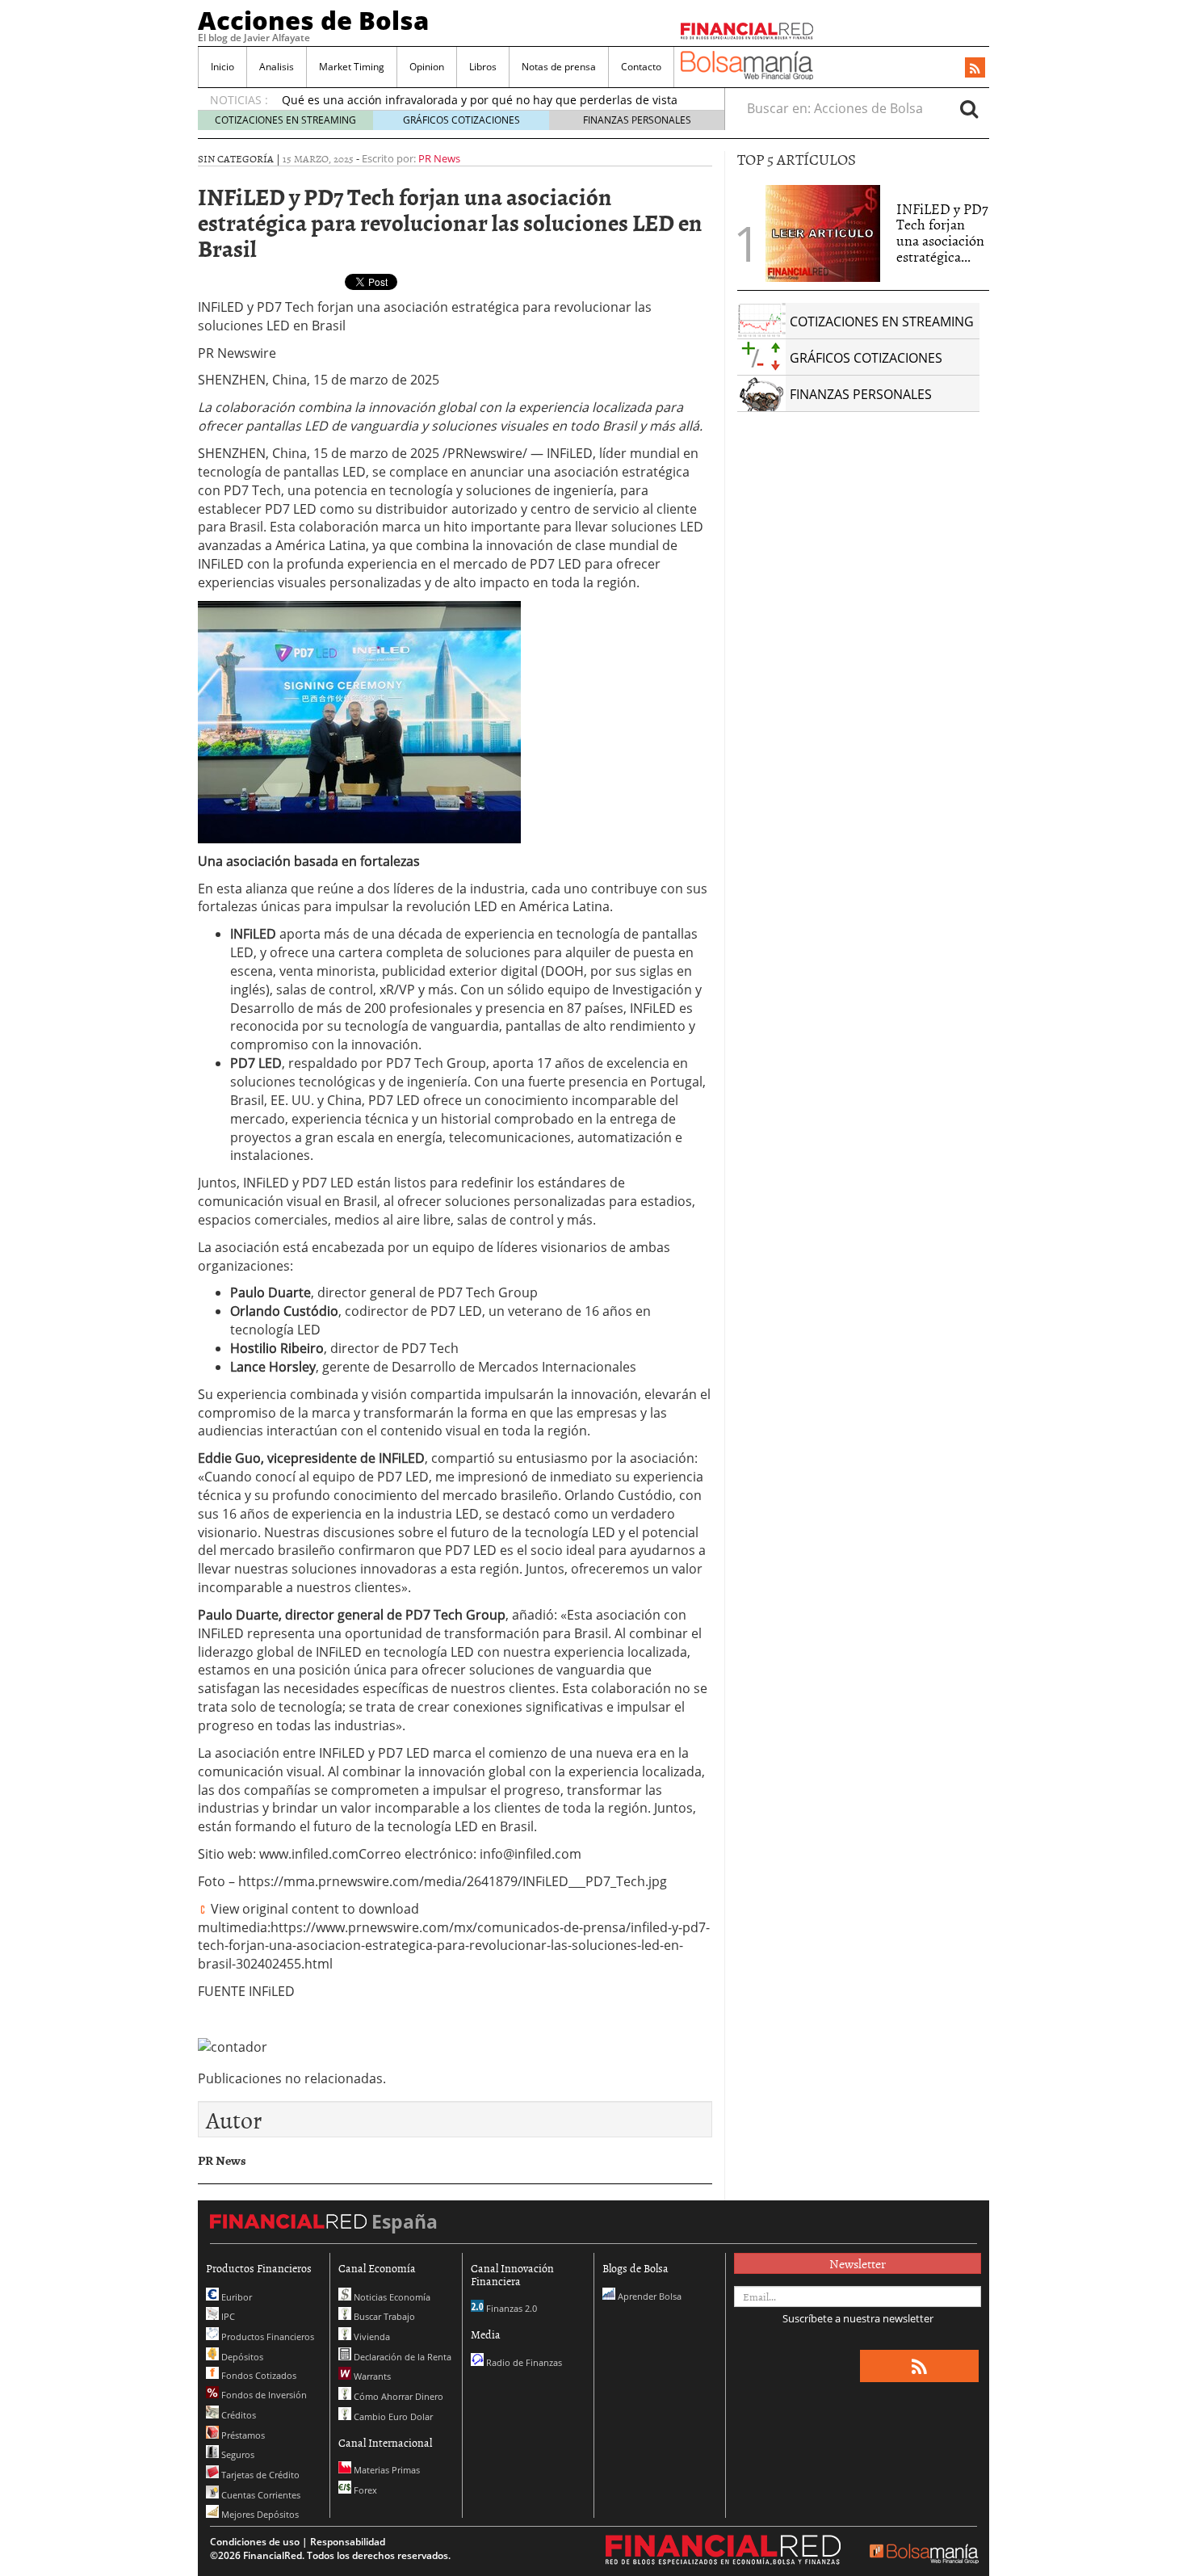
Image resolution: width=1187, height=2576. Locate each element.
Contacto (641, 67)
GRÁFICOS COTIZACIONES (461, 120)
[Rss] (975, 69)
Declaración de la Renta (401, 2357)
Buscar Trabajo (383, 2316)
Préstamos (242, 2435)
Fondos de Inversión (263, 2395)
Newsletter (858, 2263)
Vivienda (371, 2336)
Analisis (277, 67)
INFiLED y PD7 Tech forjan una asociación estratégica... (942, 233)
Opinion (427, 67)
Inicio (222, 67)
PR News (439, 158)
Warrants (371, 2376)
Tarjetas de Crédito (259, 2475)
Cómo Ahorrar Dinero (397, 2396)
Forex (364, 2490)
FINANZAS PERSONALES (637, 120)
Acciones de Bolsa (313, 20)
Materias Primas (386, 2470)
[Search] (969, 108)
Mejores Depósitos (259, 2514)
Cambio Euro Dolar (392, 2416)
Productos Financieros (266, 2336)
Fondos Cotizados (258, 2375)
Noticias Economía (391, 2297)
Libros (483, 67)
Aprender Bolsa (648, 2296)
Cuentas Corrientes (260, 2495)
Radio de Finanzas (523, 2362)
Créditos (237, 2415)
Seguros (237, 2454)
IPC (227, 2316)
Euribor (235, 2297)
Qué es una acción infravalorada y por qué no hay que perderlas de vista (480, 100)
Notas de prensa (559, 67)
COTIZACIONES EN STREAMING (285, 120)
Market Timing (352, 67)
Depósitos (241, 2357)
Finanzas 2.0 (510, 2308)
